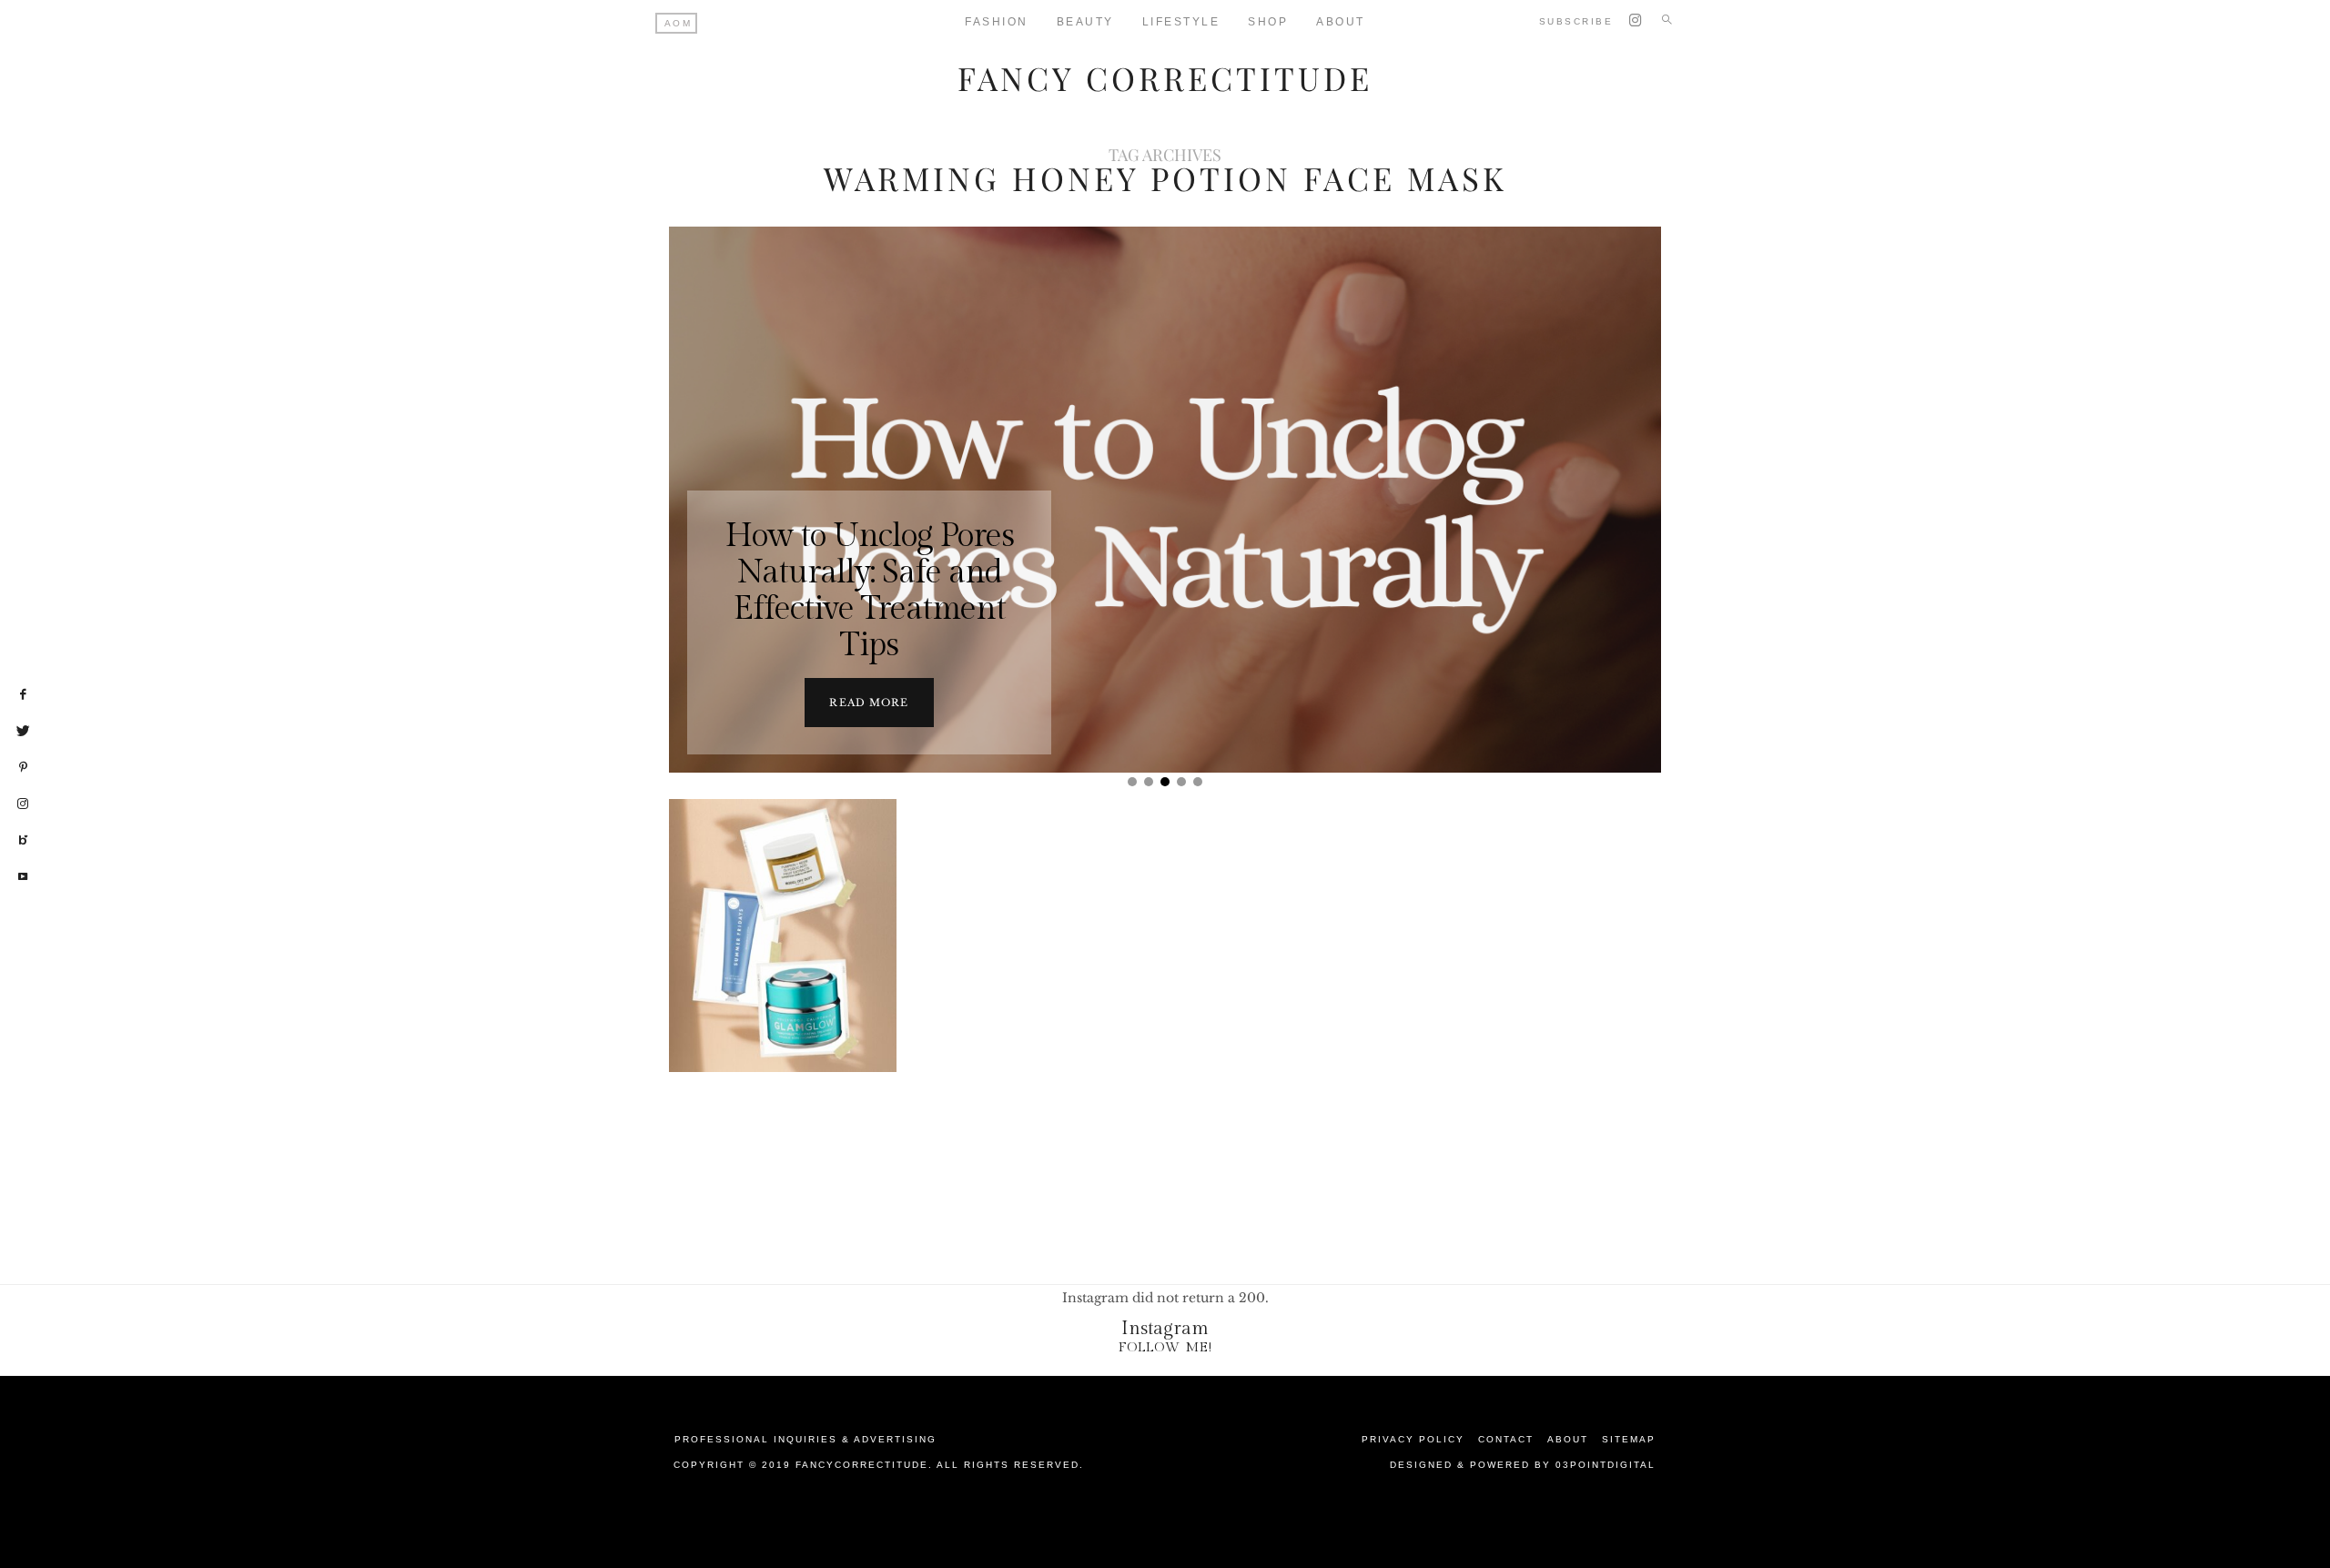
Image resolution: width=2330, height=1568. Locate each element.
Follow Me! (1165, 1347)
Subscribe (1576, 21)
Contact (1506, 1439)
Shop (1268, 22)
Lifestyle (1181, 22)
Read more (869, 703)
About (1341, 22)
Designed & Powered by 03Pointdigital (1523, 1465)
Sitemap (1629, 1439)
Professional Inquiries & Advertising (805, 1439)
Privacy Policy (1413, 1439)
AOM (679, 23)
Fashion (997, 22)
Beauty (1085, 22)
